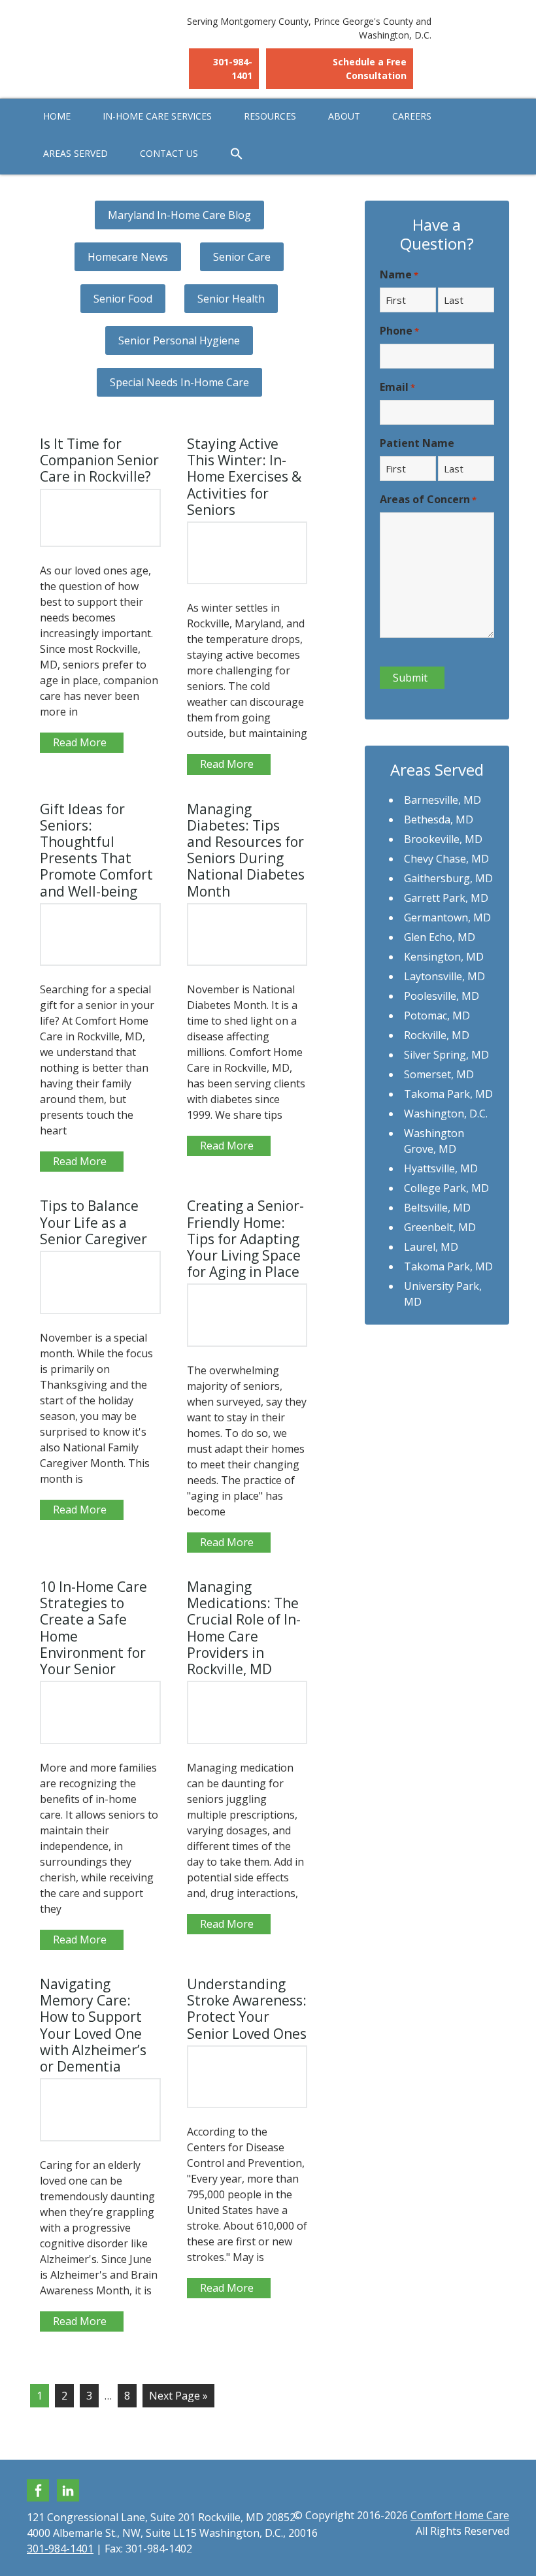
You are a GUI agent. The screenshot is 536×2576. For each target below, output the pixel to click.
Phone (399, 331)
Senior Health (231, 299)
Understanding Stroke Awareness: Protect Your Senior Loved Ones (247, 2009)
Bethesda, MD (439, 819)
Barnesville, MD (443, 800)
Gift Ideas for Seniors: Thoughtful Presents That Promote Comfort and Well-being (96, 850)
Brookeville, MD (443, 839)
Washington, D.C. (446, 1114)
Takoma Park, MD (448, 1094)
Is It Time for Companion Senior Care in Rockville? (99, 460)
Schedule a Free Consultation (370, 69)
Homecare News (128, 257)
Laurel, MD (431, 1247)
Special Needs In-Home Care (179, 382)
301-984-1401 (233, 69)
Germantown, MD (447, 917)
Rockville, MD (437, 1035)
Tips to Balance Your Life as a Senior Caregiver (93, 1222)
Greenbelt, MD (440, 1227)
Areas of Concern (428, 499)
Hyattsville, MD (441, 1168)
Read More (80, 742)
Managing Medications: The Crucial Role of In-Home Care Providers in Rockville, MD (244, 1628)
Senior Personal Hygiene (179, 340)
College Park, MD (446, 1188)
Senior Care (242, 257)
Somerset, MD (439, 1074)
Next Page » (178, 2396)
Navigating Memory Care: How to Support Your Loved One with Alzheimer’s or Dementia (93, 2025)
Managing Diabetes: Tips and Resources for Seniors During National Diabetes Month (246, 850)
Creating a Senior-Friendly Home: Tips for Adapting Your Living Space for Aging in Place (245, 1239)
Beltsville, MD (437, 1208)
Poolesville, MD (442, 996)
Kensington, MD (444, 957)
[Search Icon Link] (237, 154)
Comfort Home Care (99, 39)
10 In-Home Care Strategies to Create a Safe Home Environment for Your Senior (93, 1628)
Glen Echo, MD (440, 937)
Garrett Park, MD (446, 898)
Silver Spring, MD (446, 1055)
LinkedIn (68, 2490)
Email (397, 387)
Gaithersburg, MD (448, 878)
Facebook (38, 2490)
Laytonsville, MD (444, 976)
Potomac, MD (437, 1016)
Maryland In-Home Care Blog (179, 215)
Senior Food (123, 299)
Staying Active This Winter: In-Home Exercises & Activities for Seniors (244, 477)
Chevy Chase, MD (446, 859)
